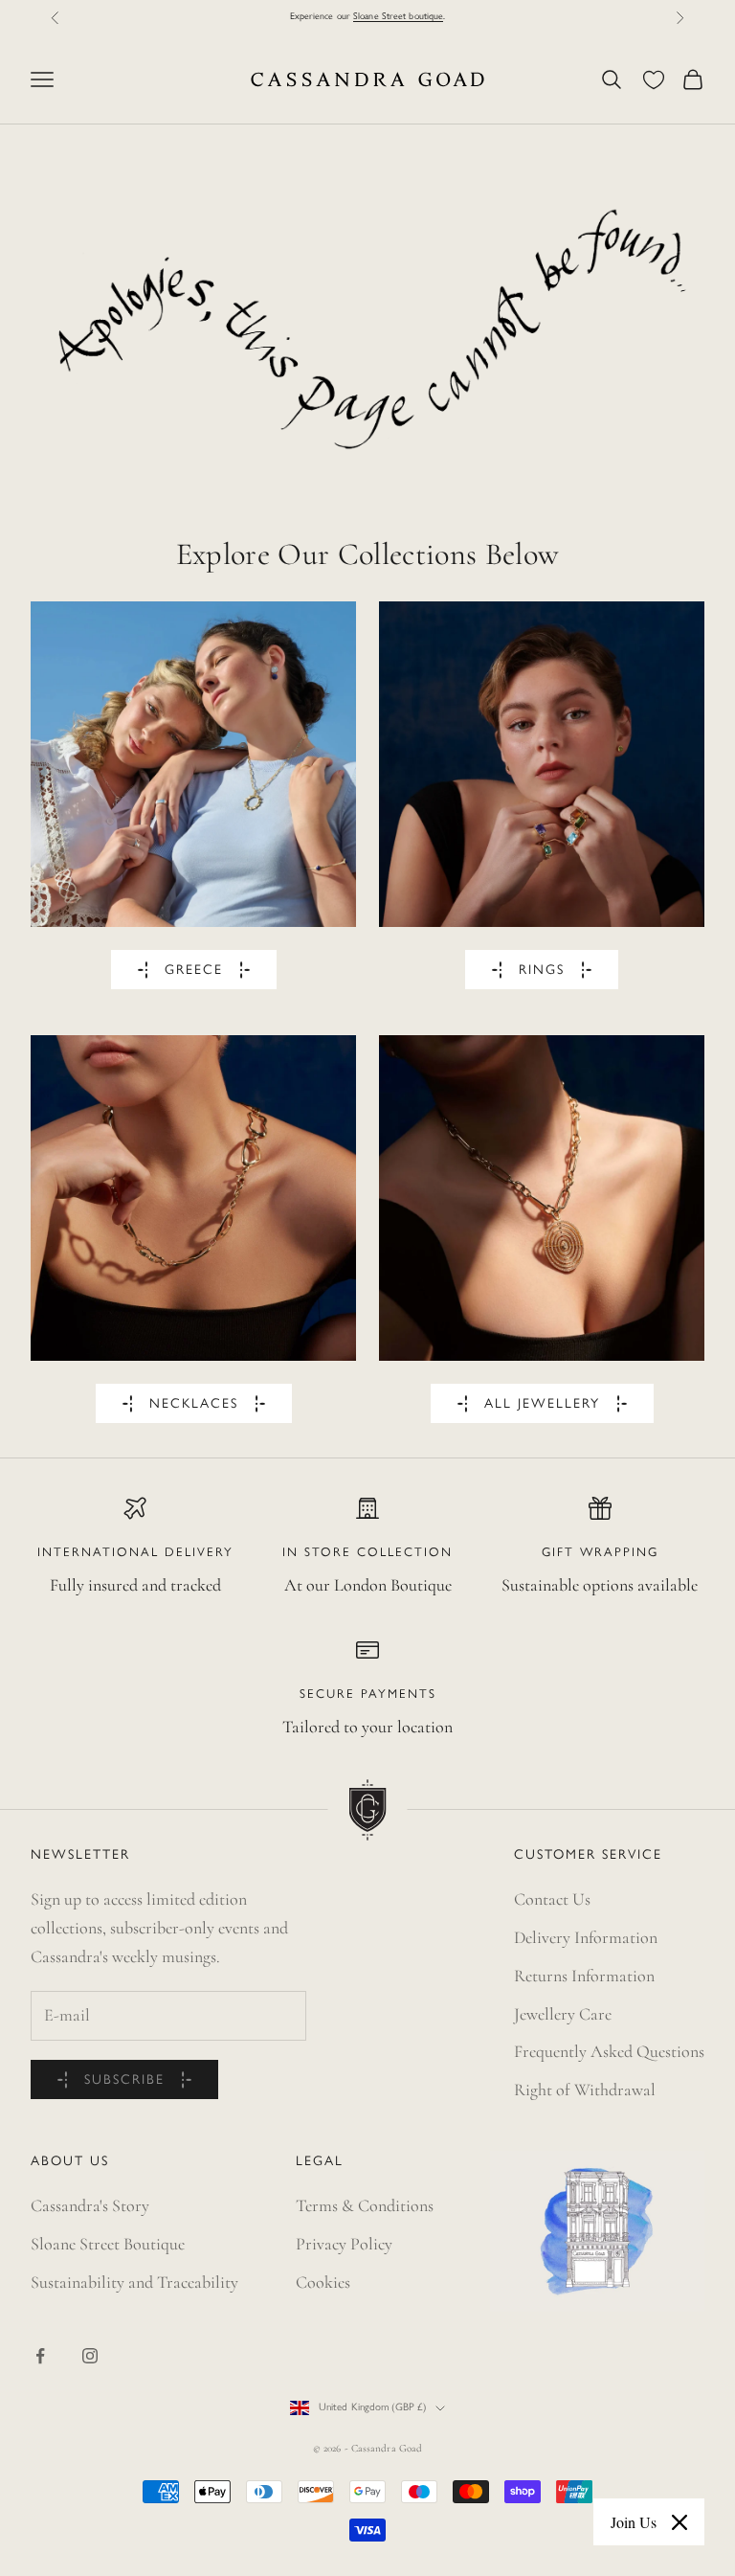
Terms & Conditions (365, 2205)
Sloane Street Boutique (108, 2244)
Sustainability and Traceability (134, 2282)
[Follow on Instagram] (90, 2356)
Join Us (634, 2522)
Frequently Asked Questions (609, 2051)
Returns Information (584, 1976)
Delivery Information (586, 1937)
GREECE (194, 971)
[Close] (679, 2522)
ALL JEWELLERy (542, 1404)
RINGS (542, 971)
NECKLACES (194, 1404)
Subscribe (124, 2080)
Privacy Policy (344, 2244)
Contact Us (552, 1899)
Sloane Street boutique (398, 17)
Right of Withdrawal (585, 2090)
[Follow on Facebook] (40, 2356)
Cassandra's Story (90, 2205)
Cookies (323, 2282)
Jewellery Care (563, 2014)
